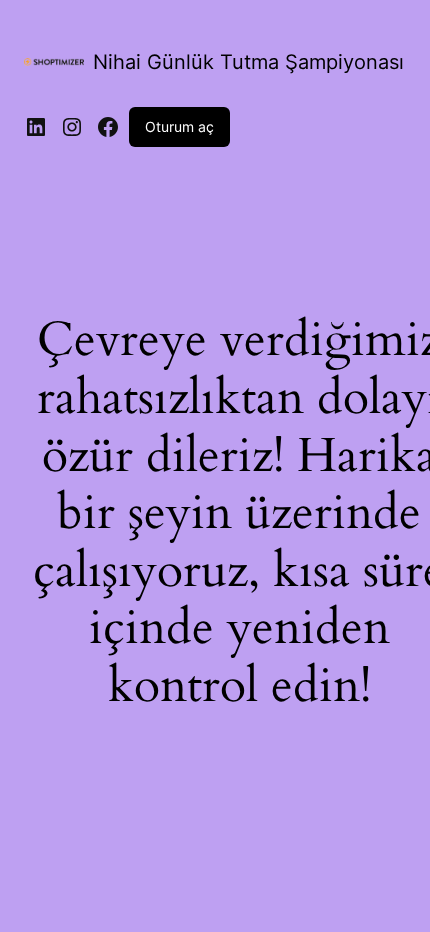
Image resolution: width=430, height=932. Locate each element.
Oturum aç (179, 126)
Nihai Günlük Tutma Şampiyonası (248, 62)
